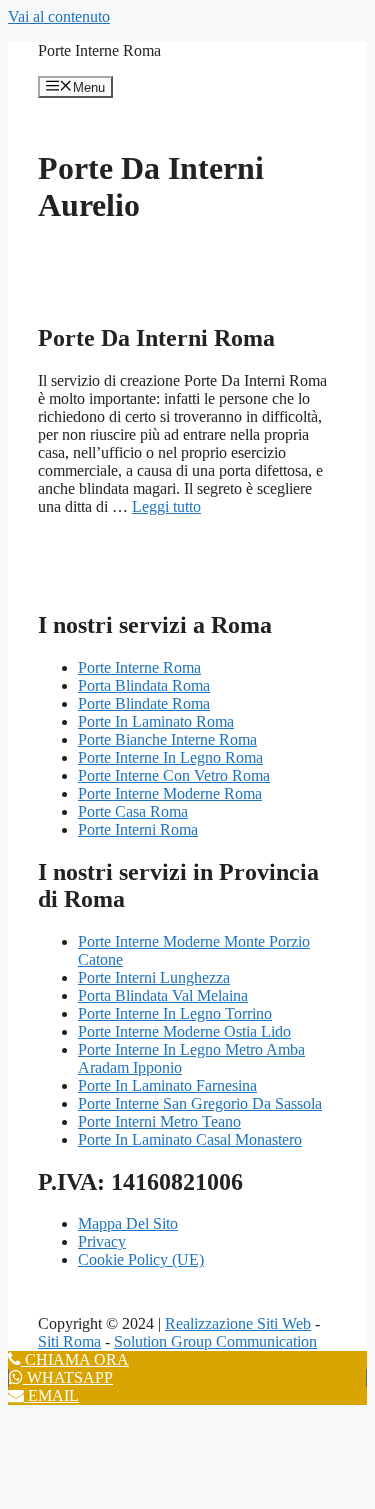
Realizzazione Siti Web (238, 1323)
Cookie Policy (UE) (141, 1259)
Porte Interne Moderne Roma (170, 793)
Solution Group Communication (215, 1341)
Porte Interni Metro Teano (159, 1121)
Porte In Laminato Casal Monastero (190, 1139)
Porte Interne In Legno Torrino (175, 1013)
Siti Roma (69, 1341)
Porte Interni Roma (138, 829)
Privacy (102, 1241)
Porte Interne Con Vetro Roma (174, 775)
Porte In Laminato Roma (156, 721)
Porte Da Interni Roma (156, 338)
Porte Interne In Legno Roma (170, 757)
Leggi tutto (166, 506)
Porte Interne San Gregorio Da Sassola (200, 1103)
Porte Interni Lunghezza (154, 977)
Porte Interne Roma (99, 50)
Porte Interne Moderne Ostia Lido (184, 1031)
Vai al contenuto (59, 16)
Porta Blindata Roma (144, 685)
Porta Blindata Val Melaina (163, 995)
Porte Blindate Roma (144, 703)
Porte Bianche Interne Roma (167, 739)
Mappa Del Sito (128, 1223)
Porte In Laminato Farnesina (167, 1085)
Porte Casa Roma (133, 811)
